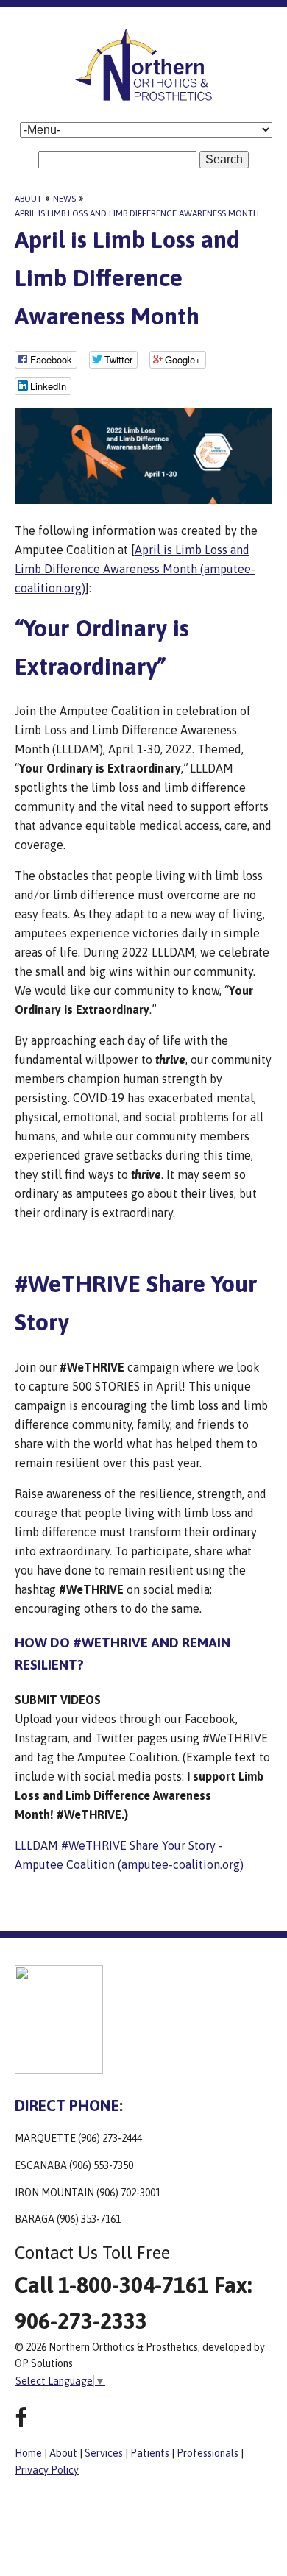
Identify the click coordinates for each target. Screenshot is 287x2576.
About (28, 199)
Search (224, 159)
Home (28, 2453)
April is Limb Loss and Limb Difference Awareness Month (137, 213)
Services (104, 2453)
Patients (150, 2453)
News (64, 199)
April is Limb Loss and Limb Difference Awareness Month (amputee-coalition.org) (135, 569)
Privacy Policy (47, 2470)
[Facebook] (21, 2417)
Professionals (208, 2453)
